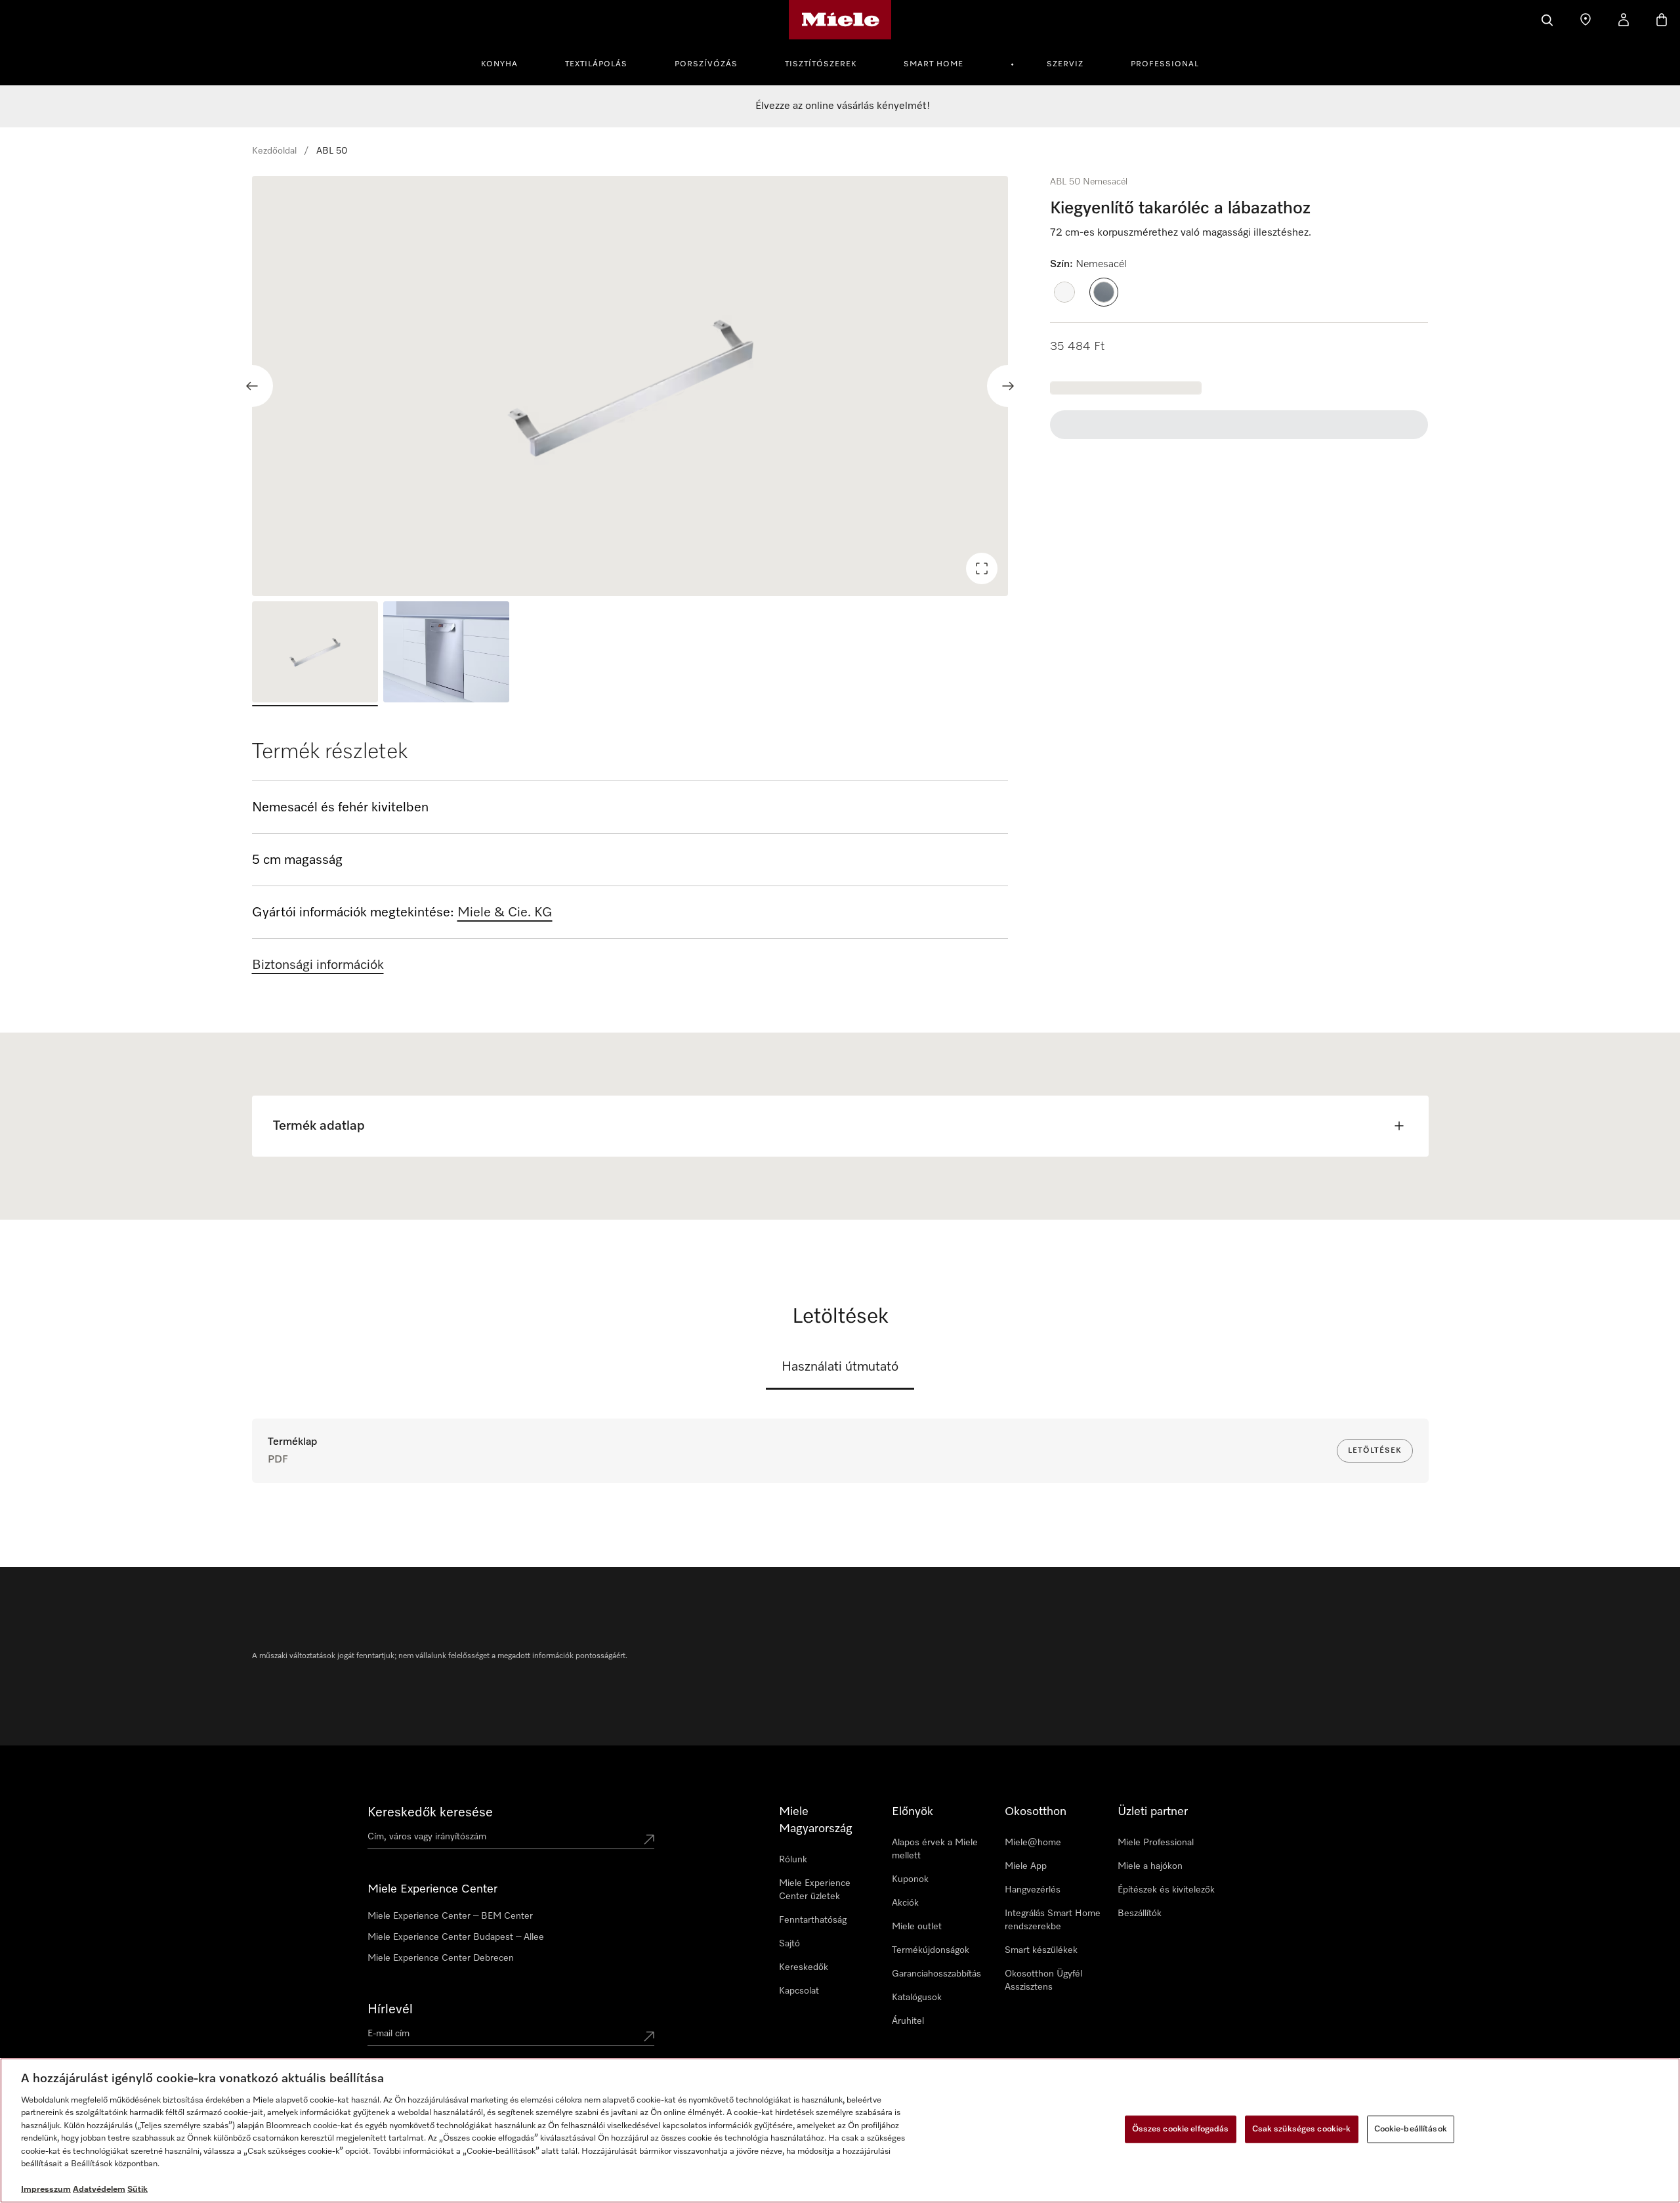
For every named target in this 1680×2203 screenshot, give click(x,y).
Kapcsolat (799, 1991)
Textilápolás (596, 64)
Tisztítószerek (821, 64)
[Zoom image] (982, 568)
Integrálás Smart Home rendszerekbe (1053, 1920)
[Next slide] (1008, 386)
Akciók (905, 1903)
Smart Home (934, 64)
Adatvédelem (99, 2190)
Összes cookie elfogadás (1181, 2129)
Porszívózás (706, 64)
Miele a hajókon (1150, 1866)
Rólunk (793, 1860)
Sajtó (789, 1944)
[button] (1064, 292)
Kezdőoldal (274, 151)
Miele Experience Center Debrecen (441, 1958)
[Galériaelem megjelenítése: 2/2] (446, 654)
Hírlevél (390, 2009)
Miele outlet (917, 1927)
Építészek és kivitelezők (1166, 1890)
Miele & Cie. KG (505, 912)
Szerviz (1065, 64)
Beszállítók (1140, 1914)
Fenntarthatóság (813, 1920)
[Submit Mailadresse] (649, 2036)
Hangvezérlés (1033, 1890)
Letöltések (1375, 1451)
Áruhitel (908, 2021)
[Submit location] (649, 1839)
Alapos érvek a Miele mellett (935, 1849)
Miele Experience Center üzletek (815, 1890)
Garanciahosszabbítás (936, 1974)
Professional (1165, 64)
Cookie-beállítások (1411, 2129)
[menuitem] (507, 62)
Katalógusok (917, 1998)
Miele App (1026, 1866)
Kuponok (910, 1879)
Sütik (137, 2190)
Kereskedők (804, 1967)
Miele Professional (1156, 1843)
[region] (630, 386)
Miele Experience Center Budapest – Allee (456, 1937)
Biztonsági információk (318, 965)
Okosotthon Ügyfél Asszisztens (1043, 1980)
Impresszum (46, 2190)
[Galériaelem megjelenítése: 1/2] (315, 654)
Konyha (499, 64)
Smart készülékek (1041, 1950)
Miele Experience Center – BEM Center (450, 1916)
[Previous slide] (252, 386)
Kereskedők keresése (430, 1812)
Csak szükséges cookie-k (1302, 2129)
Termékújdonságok (931, 1950)
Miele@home (1033, 1843)
